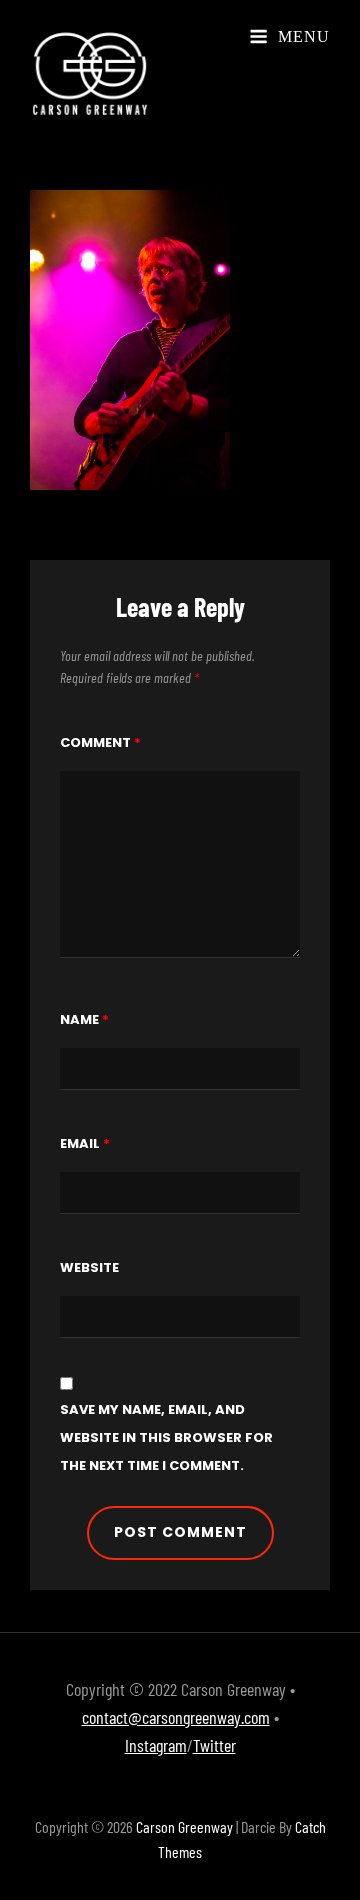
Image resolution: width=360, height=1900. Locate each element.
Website (89, 1267)
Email (85, 1143)
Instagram (156, 1745)
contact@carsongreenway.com (176, 1717)
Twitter (214, 1745)
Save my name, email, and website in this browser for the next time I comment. (166, 1437)
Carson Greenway (184, 1826)
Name (84, 1019)
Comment (100, 742)
